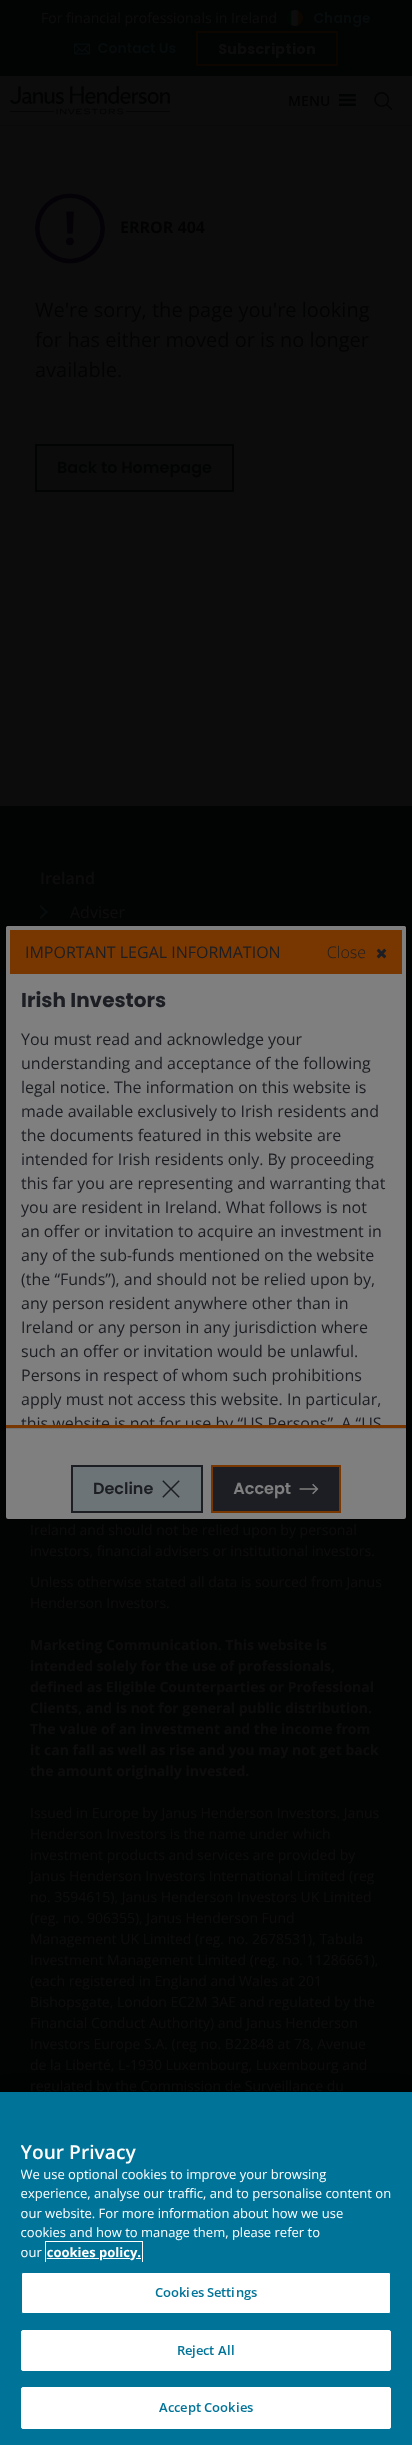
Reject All (206, 2350)
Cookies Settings (206, 2292)
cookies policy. (94, 2252)
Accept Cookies (206, 2407)
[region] (206, 2268)
